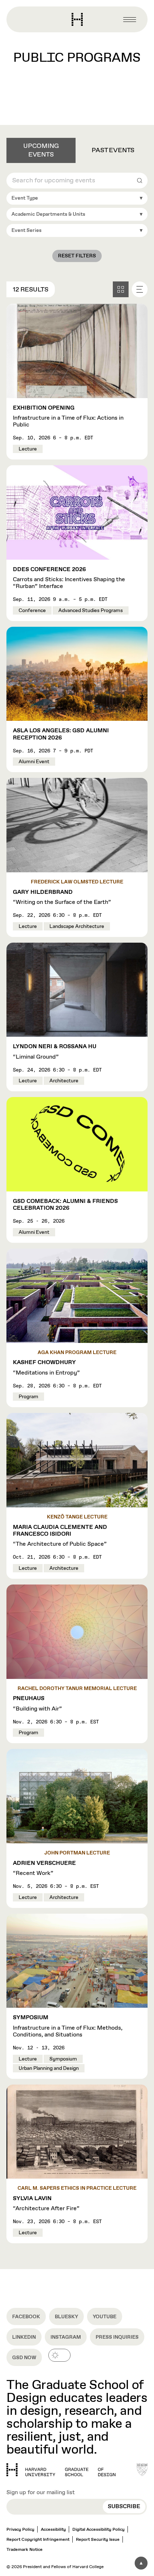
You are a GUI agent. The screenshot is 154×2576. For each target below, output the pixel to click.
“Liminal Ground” (55, 1052)
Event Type (25, 198)
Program (28, 1397)
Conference (32, 611)
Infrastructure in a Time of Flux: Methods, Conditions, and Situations (68, 2026)
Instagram (66, 2337)
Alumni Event (34, 762)
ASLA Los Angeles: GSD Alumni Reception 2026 (61, 734)
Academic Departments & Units (48, 214)
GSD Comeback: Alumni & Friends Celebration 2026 (65, 1205)
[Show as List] (140, 289)
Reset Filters (77, 256)
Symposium (63, 2059)
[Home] (61, 2470)
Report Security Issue (98, 2540)
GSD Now (24, 2358)
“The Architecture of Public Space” (60, 1536)
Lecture (28, 449)
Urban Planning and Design (49, 2068)
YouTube (105, 2317)
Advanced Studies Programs (91, 611)
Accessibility (53, 2530)
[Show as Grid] (121, 289)
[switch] (59, 2355)
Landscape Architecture (77, 927)
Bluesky (66, 2317)
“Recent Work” (44, 1868)
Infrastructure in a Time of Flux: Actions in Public (68, 417)
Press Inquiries (117, 2337)
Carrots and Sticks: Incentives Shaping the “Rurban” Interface (69, 578)
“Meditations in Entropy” (46, 1368)
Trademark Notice (25, 2550)
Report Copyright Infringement (38, 2540)
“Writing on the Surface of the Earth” (62, 897)
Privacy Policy (20, 2530)
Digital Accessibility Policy (98, 2530)
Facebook (26, 2317)
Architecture (64, 1081)
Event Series (27, 230)
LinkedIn (24, 2337)
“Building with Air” (37, 1704)
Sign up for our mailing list (41, 2493)
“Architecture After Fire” (46, 2204)
